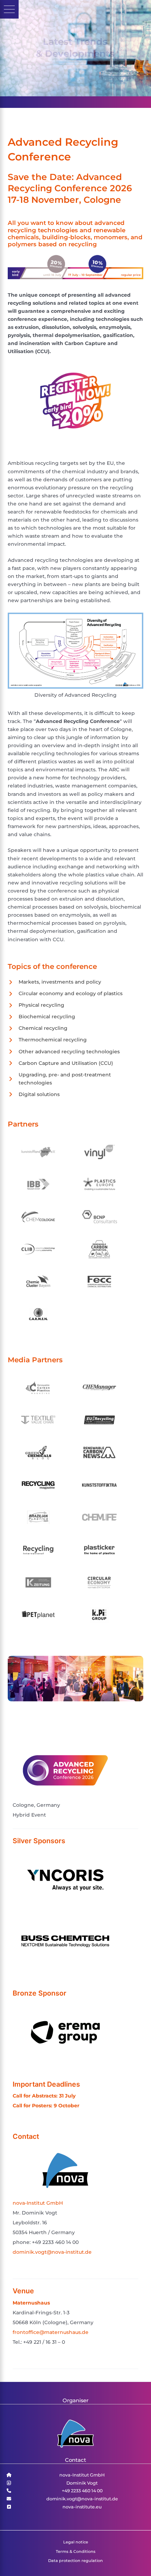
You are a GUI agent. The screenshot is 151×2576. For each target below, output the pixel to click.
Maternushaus (31, 2303)
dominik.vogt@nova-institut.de (52, 2252)
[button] (9, 9)
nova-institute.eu (82, 2507)
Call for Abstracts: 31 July (44, 2096)
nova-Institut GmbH (38, 2203)
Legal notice (76, 2542)
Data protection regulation (75, 2561)
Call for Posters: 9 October (46, 2106)
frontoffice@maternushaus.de (51, 2332)
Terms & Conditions (76, 2551)
